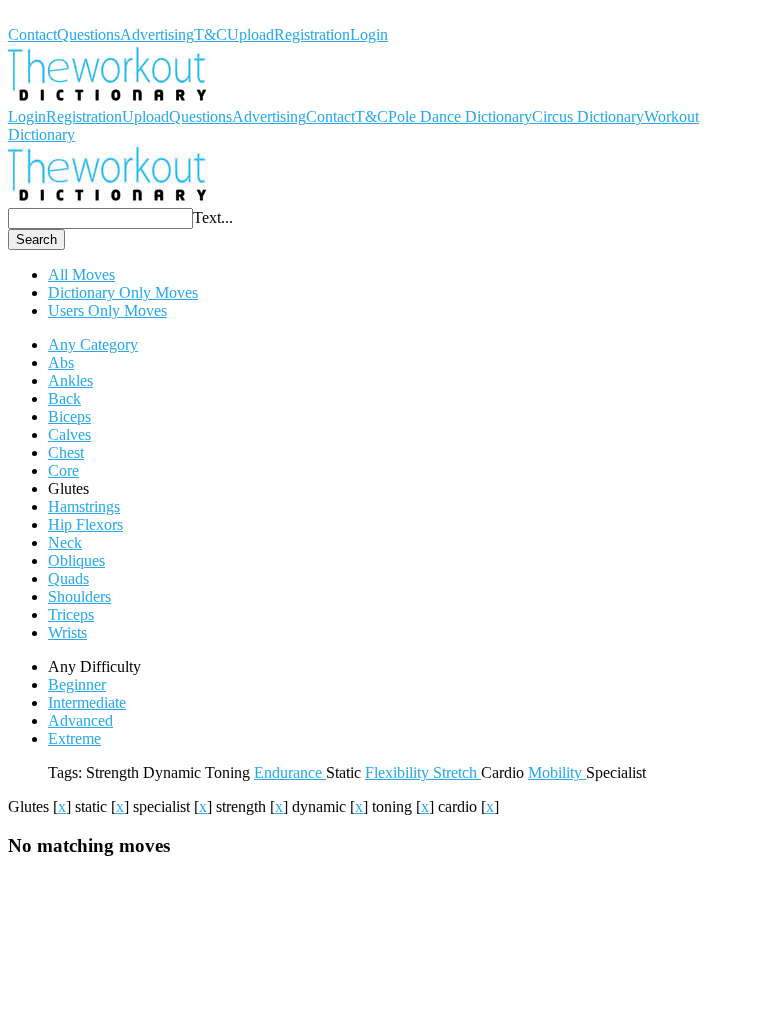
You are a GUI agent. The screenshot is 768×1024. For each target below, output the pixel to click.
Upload (250, 34)
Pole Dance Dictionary (460, 116)
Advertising (157, 34)
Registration (312, 34)
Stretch (457, 772)
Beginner (77, 684)
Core (63, 470)
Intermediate (87, 702)
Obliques (76, 560)
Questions (88, 34)
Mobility (557, 772)
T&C (210, 34)
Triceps (71, 614)
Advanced (80, 720)
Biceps (69, 416)
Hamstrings (84, 506)
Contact (32, 34)
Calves (69, 434)
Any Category (93, 344)
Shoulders (79, 596)
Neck (65, 542)
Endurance (290, 772)
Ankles (70, 380)
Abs (61, 362)
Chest (66, 452)
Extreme (74, 738)
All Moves (81, 274)
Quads (68, 578)
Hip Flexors (85, 524)
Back (64, 398)
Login (369, 34)
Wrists (67, 632)
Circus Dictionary (588, 116)
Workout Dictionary (71, 16)
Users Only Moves (107, 310)
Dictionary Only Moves (123, 292)
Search (36, 239)
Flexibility (399, 772)
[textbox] (100, 218)
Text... (213, 217)
